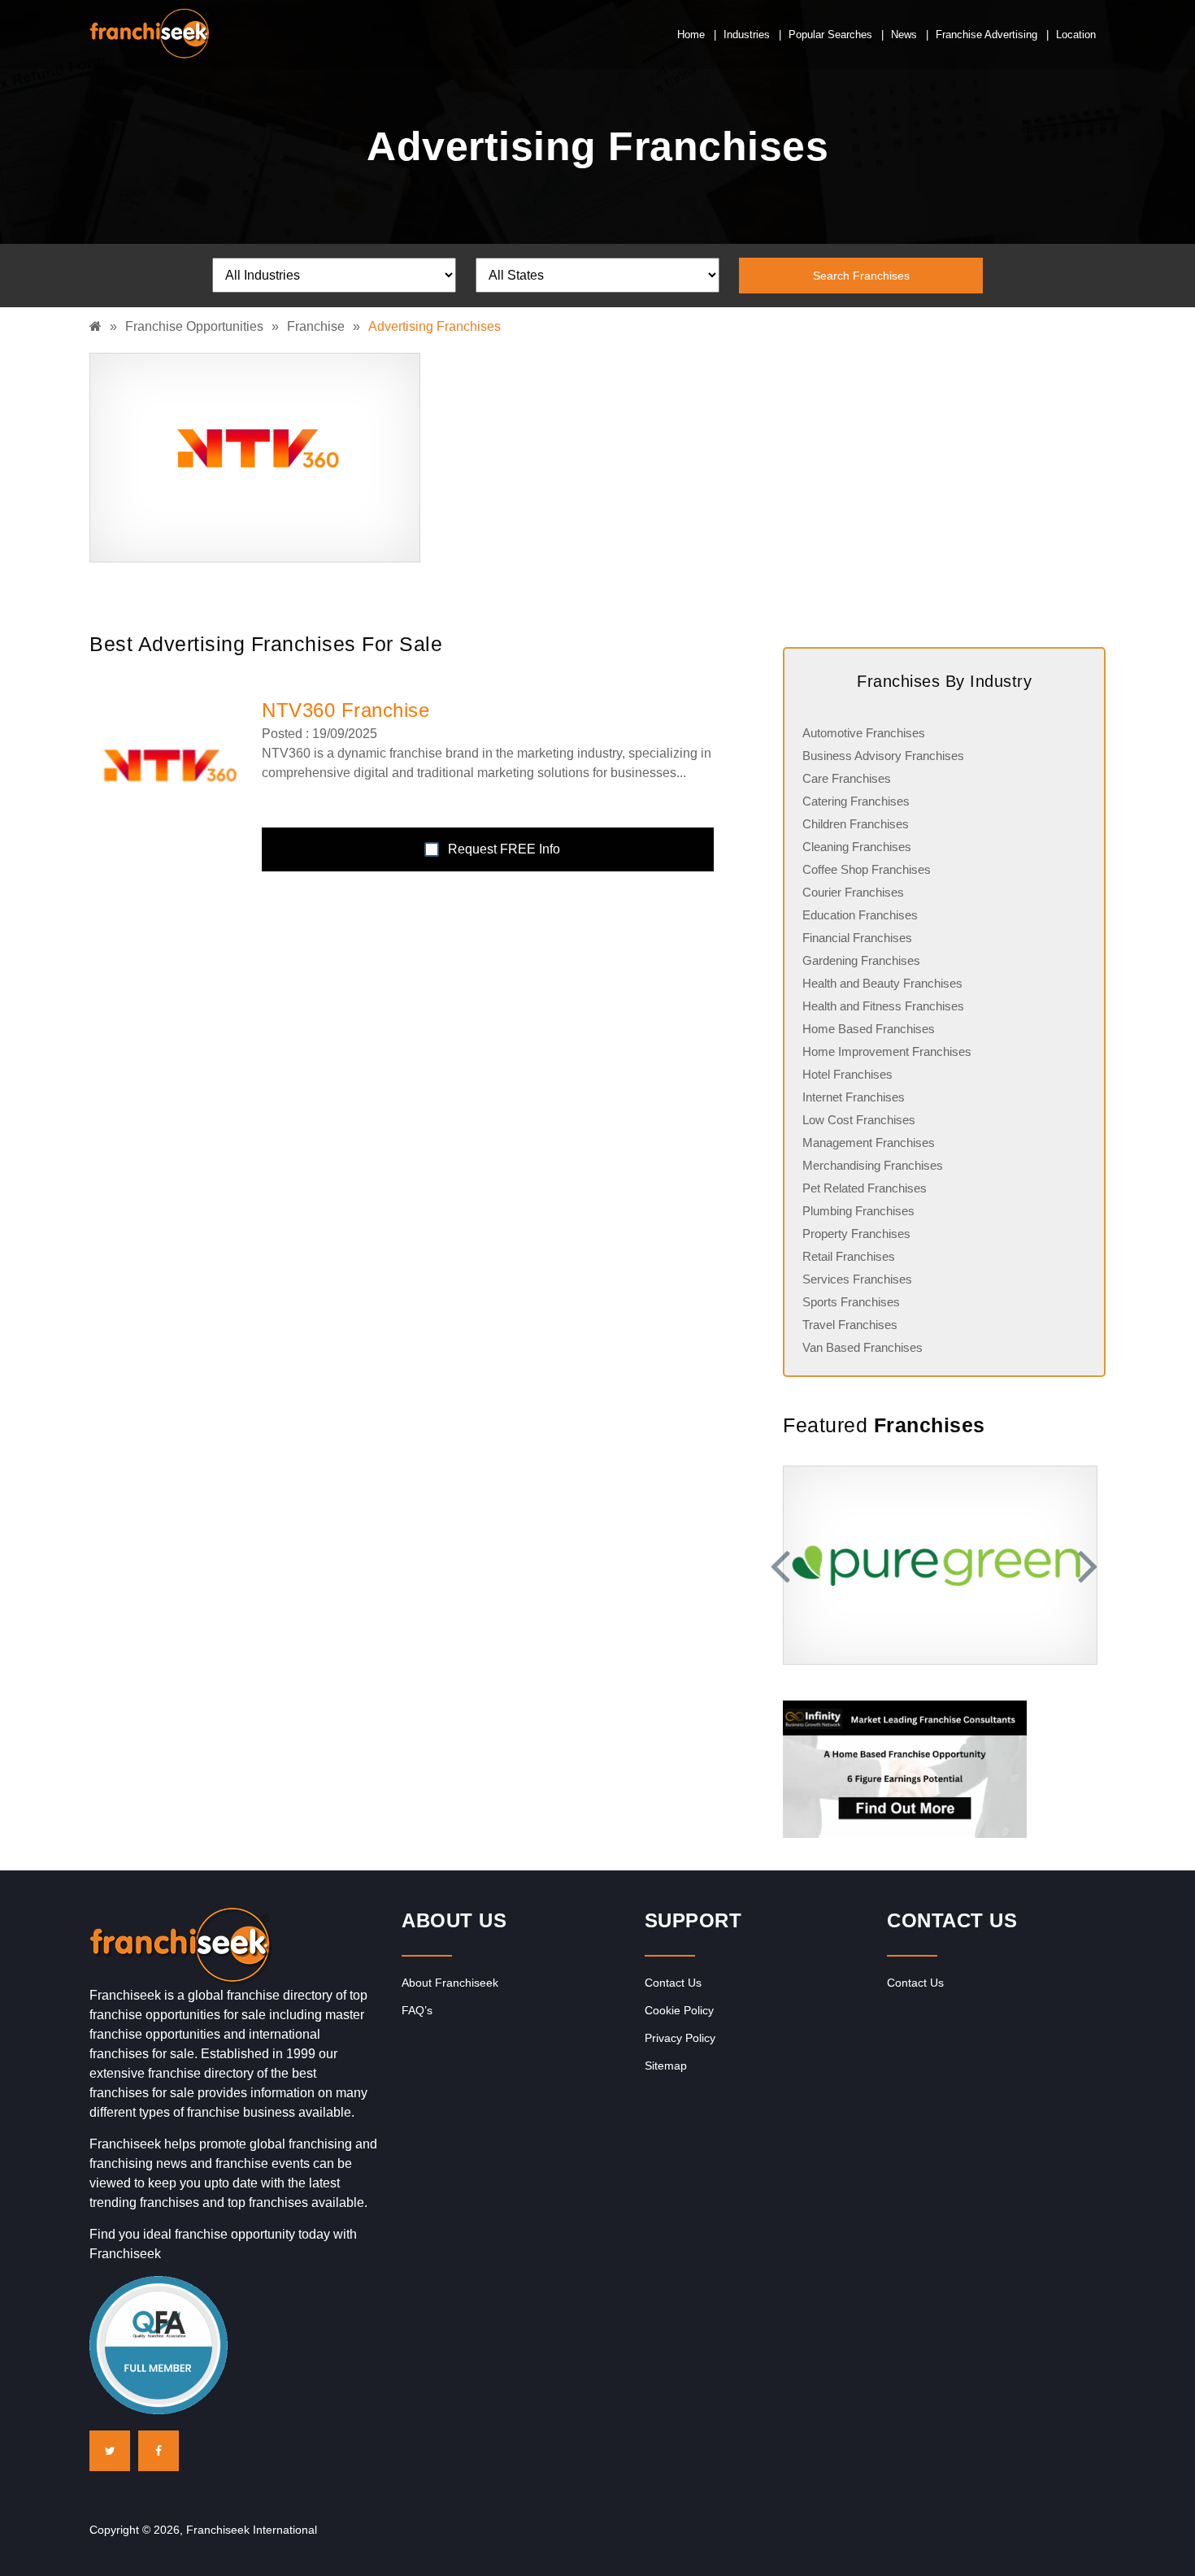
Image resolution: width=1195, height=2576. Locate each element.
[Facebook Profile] (159, 2451)
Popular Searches (830, 35)
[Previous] (783, 1565)
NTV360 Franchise (345, 710)
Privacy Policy (680, 2038)
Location (1076, 35)
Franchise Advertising (986, 35)
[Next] (1085, 1565)
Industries (747, 35)
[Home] (100, 326)
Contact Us (673, 1983)
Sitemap (666, 2066)
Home (691, 35)
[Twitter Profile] (110, 2451)
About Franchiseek (450, 1983)
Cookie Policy (679, 2010)
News (904, 35)
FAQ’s (417, 2010)
